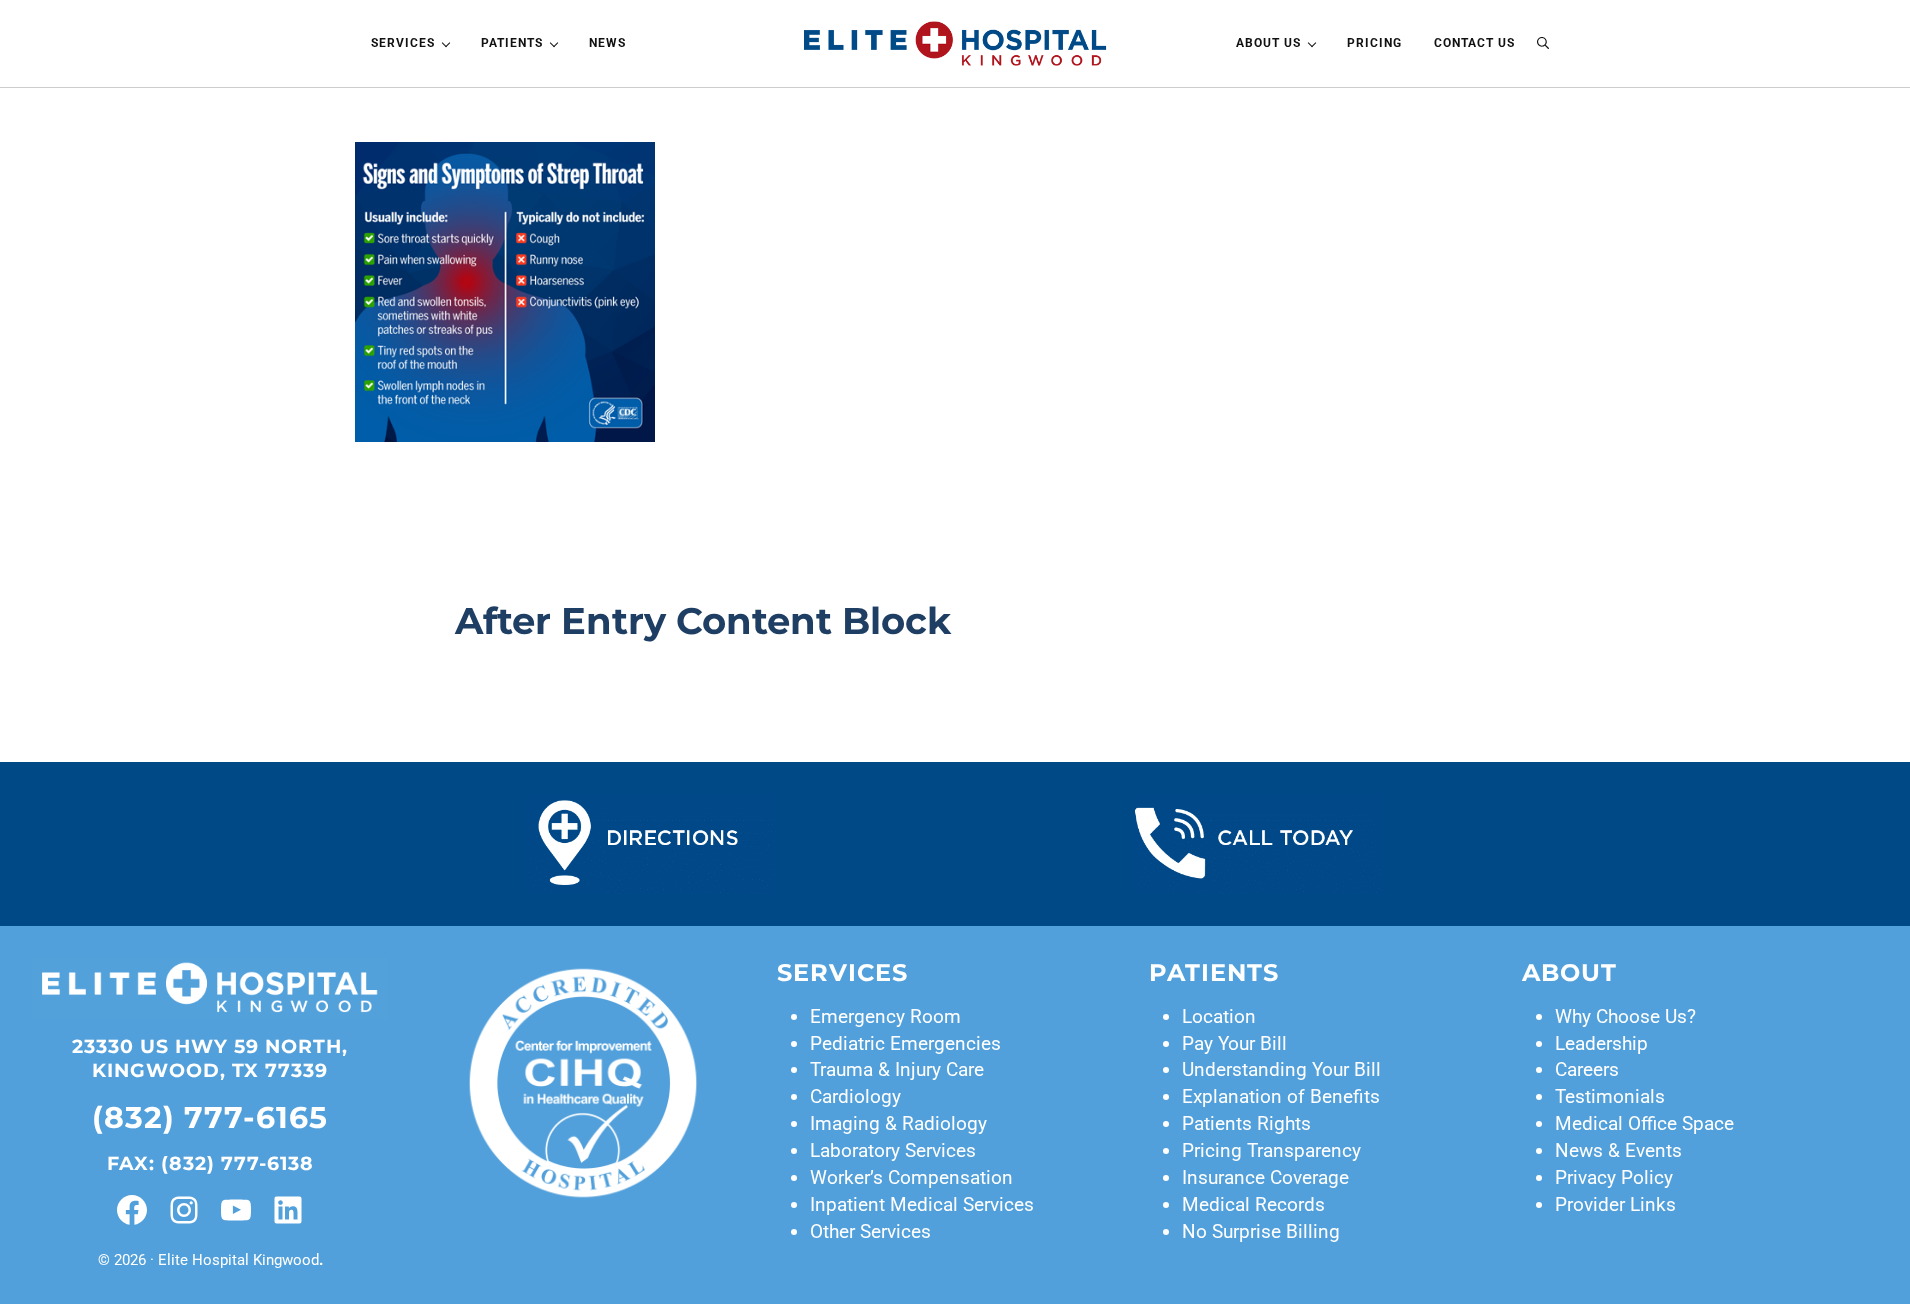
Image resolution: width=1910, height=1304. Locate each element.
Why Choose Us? (1625, 1016)
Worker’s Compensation (911, 1177)
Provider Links (1615, 1204)
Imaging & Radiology (898, 1123)
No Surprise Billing (1261, 1231)
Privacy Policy (1614, 1177)
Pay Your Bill (1234, 1043)
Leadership (1601, 1043)
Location (1219, 1016)
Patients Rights (1246, 1123)
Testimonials (1610, 1096)
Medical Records (1253, 1204)
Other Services (870, 1231)
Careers (1587, 1069)
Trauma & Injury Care (897, 1069)
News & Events (1618, 1150)
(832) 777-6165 (210, 1117)
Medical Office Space (1644, 1123)
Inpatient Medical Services (922, 1204)
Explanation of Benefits (1281, 1096)
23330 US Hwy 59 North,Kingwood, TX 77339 (210, 1058)
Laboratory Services (893, 1150)
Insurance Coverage (1265, 1177)
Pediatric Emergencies (905, 1043)
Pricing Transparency (1271, 1150)
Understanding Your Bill (1281, 1069)
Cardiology (855, 1096)
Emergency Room (885, 1016)
